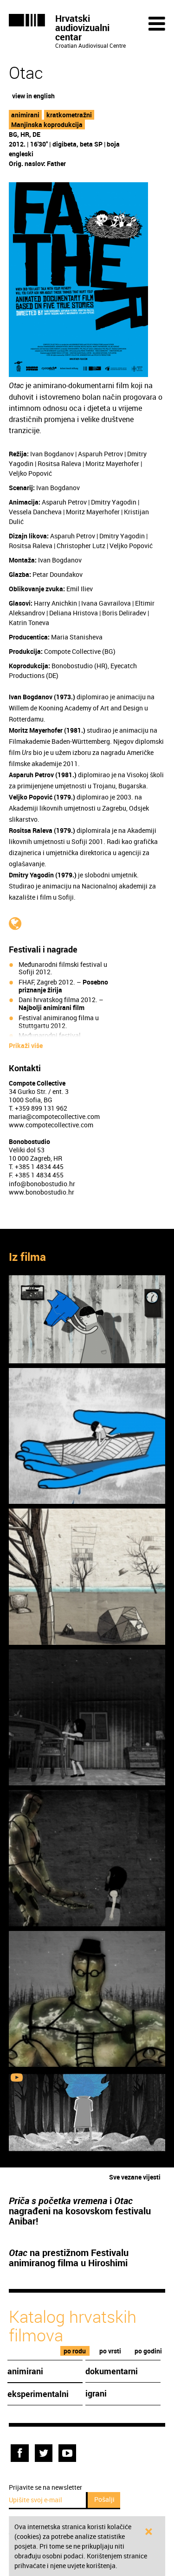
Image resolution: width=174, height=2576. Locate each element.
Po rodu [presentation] (75, 2351)
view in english (33, 96)
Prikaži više (26, 1046)
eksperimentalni (38, 2394)
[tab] (75, 2351)
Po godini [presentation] (148, 2351)
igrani (96, 2393)
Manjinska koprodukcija (47, 125)
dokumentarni (112, 2371)
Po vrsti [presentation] (110, 2351)
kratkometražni (69, 115)
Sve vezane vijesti (135, 2177)
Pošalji (104, 2499)
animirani (25, 115)
